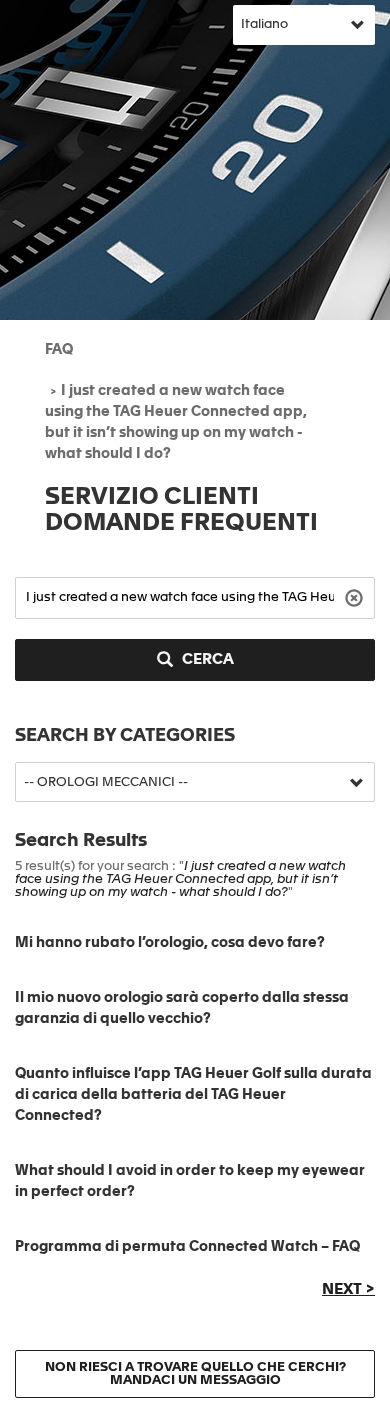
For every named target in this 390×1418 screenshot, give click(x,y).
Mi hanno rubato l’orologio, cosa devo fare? (170, 943)
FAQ (59, 350)
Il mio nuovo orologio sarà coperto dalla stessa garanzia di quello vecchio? (182, 1008)
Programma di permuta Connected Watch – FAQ (187, 1247)
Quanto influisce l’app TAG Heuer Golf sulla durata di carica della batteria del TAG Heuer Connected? (193, 1095)
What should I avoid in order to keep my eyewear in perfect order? (190, 1181)
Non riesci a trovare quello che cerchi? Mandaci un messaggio (195, 1374)
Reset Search (356, 596)
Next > (348, 1290)
